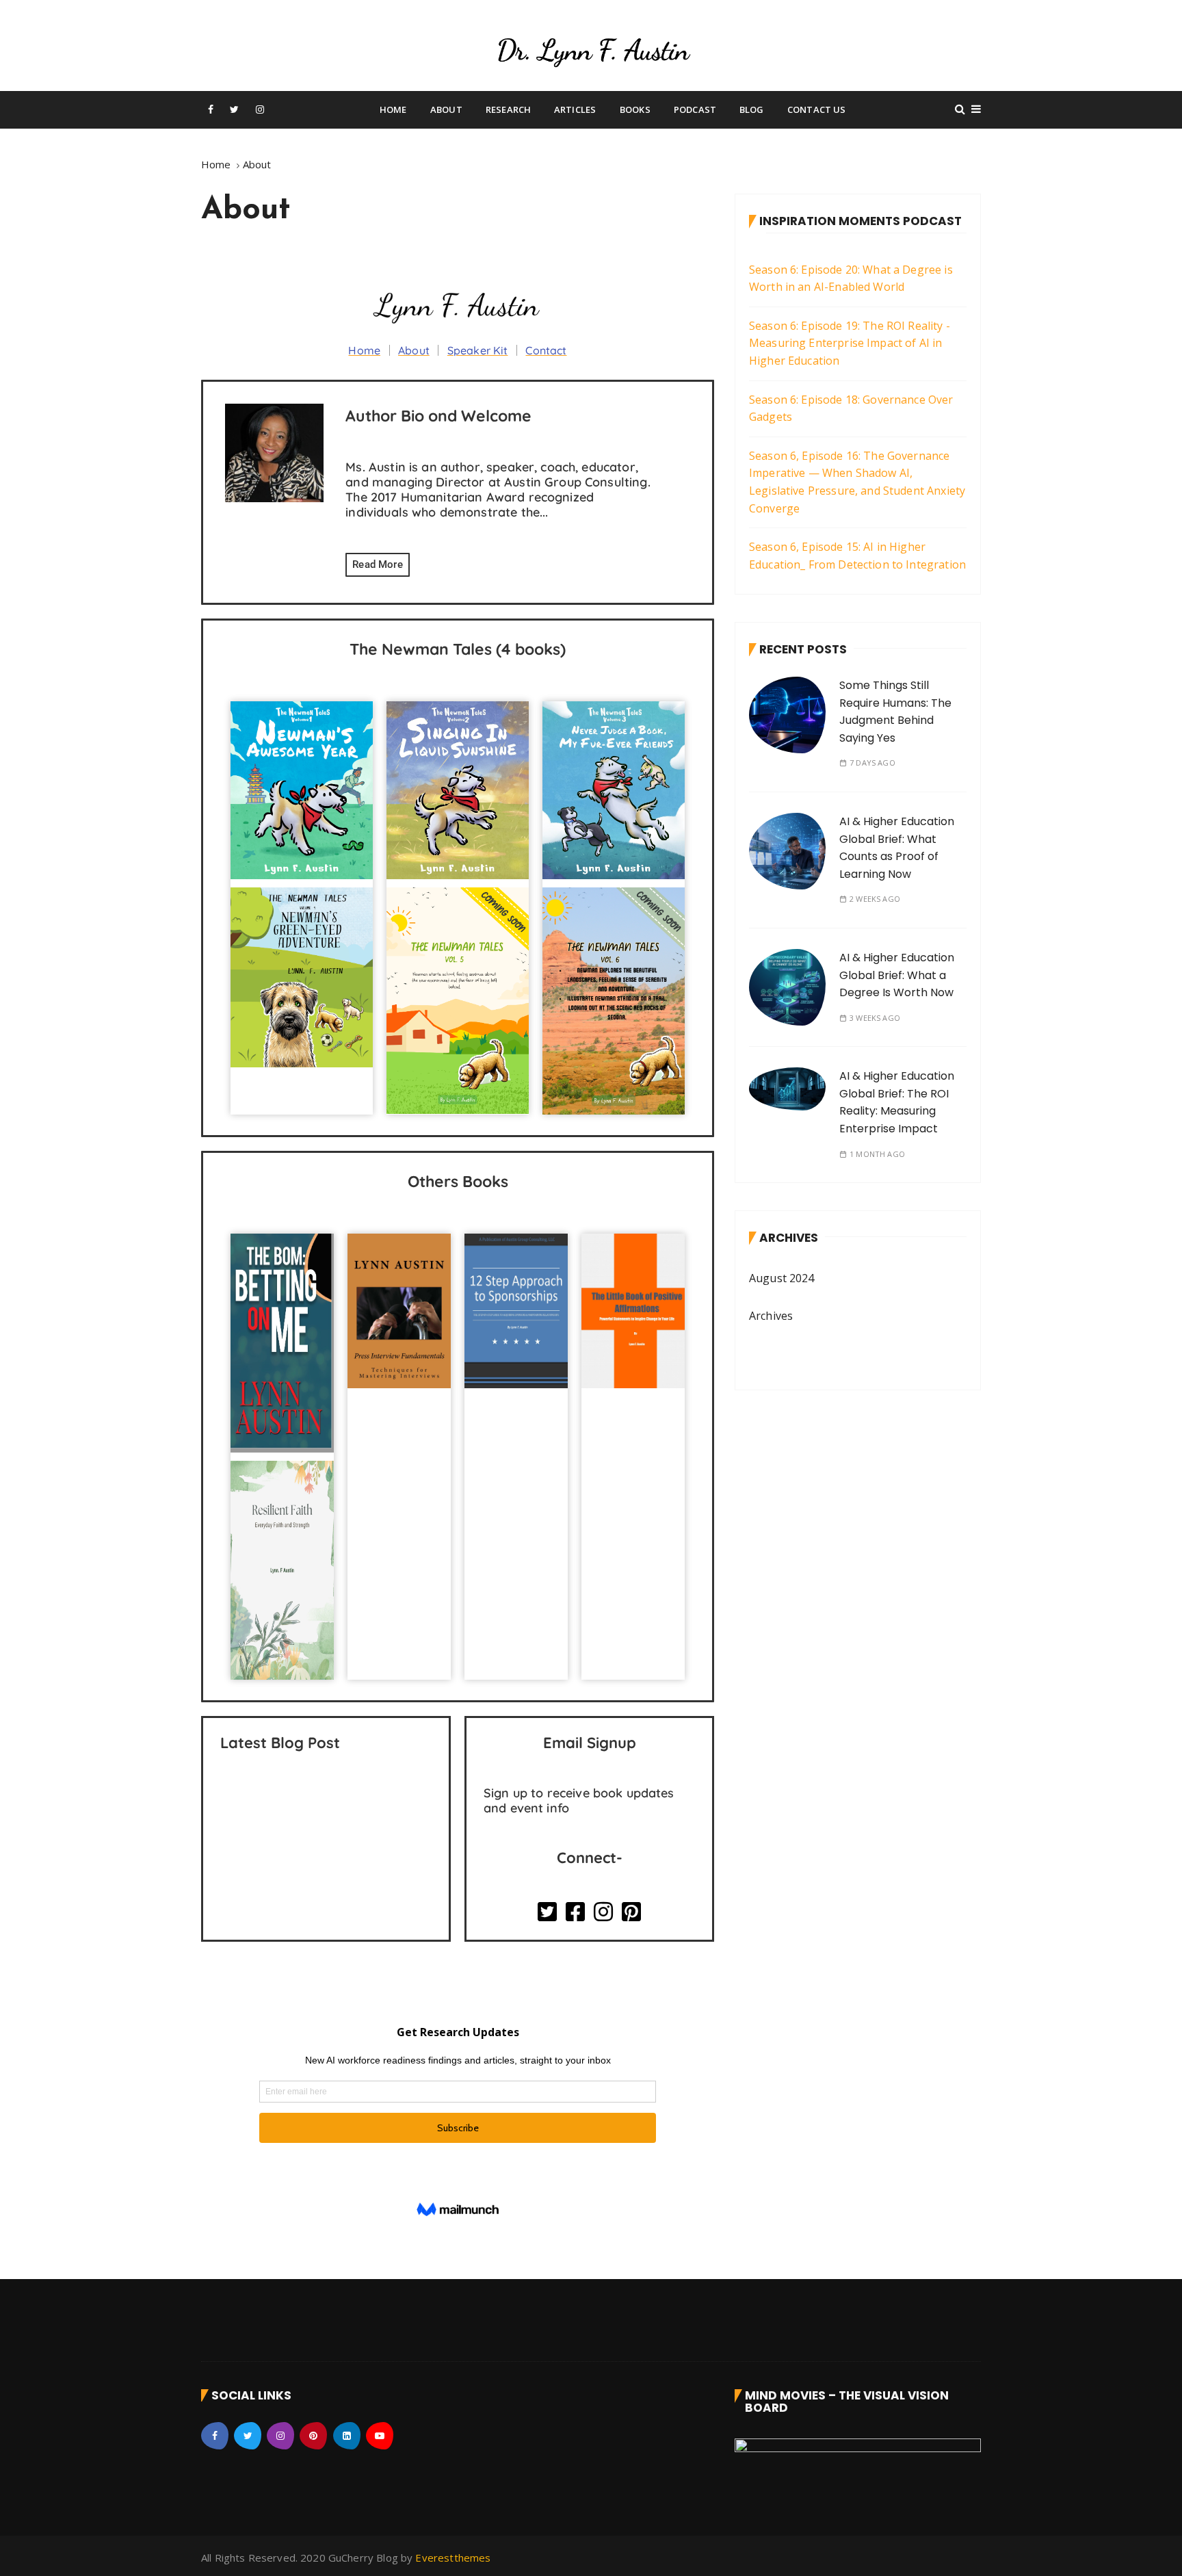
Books (635, 109)
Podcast (695, 109)
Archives (771, 1316)
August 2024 (782, 1278)
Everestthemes (453, 2558)
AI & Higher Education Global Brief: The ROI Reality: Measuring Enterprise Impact (897, 1102)
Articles (575, 109)
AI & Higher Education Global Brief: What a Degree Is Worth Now (897, 975)
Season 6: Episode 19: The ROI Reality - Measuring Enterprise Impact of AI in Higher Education (850, 343)
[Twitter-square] (547, 1912)
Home (393, 109)
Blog (752, 109)
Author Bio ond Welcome (438, 416)
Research (508, 109)
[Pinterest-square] (631, 1912)
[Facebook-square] (575, 1912)
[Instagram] (603, 1912)
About (446, 109)
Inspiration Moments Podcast (861, 221)
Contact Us (817, 109)
